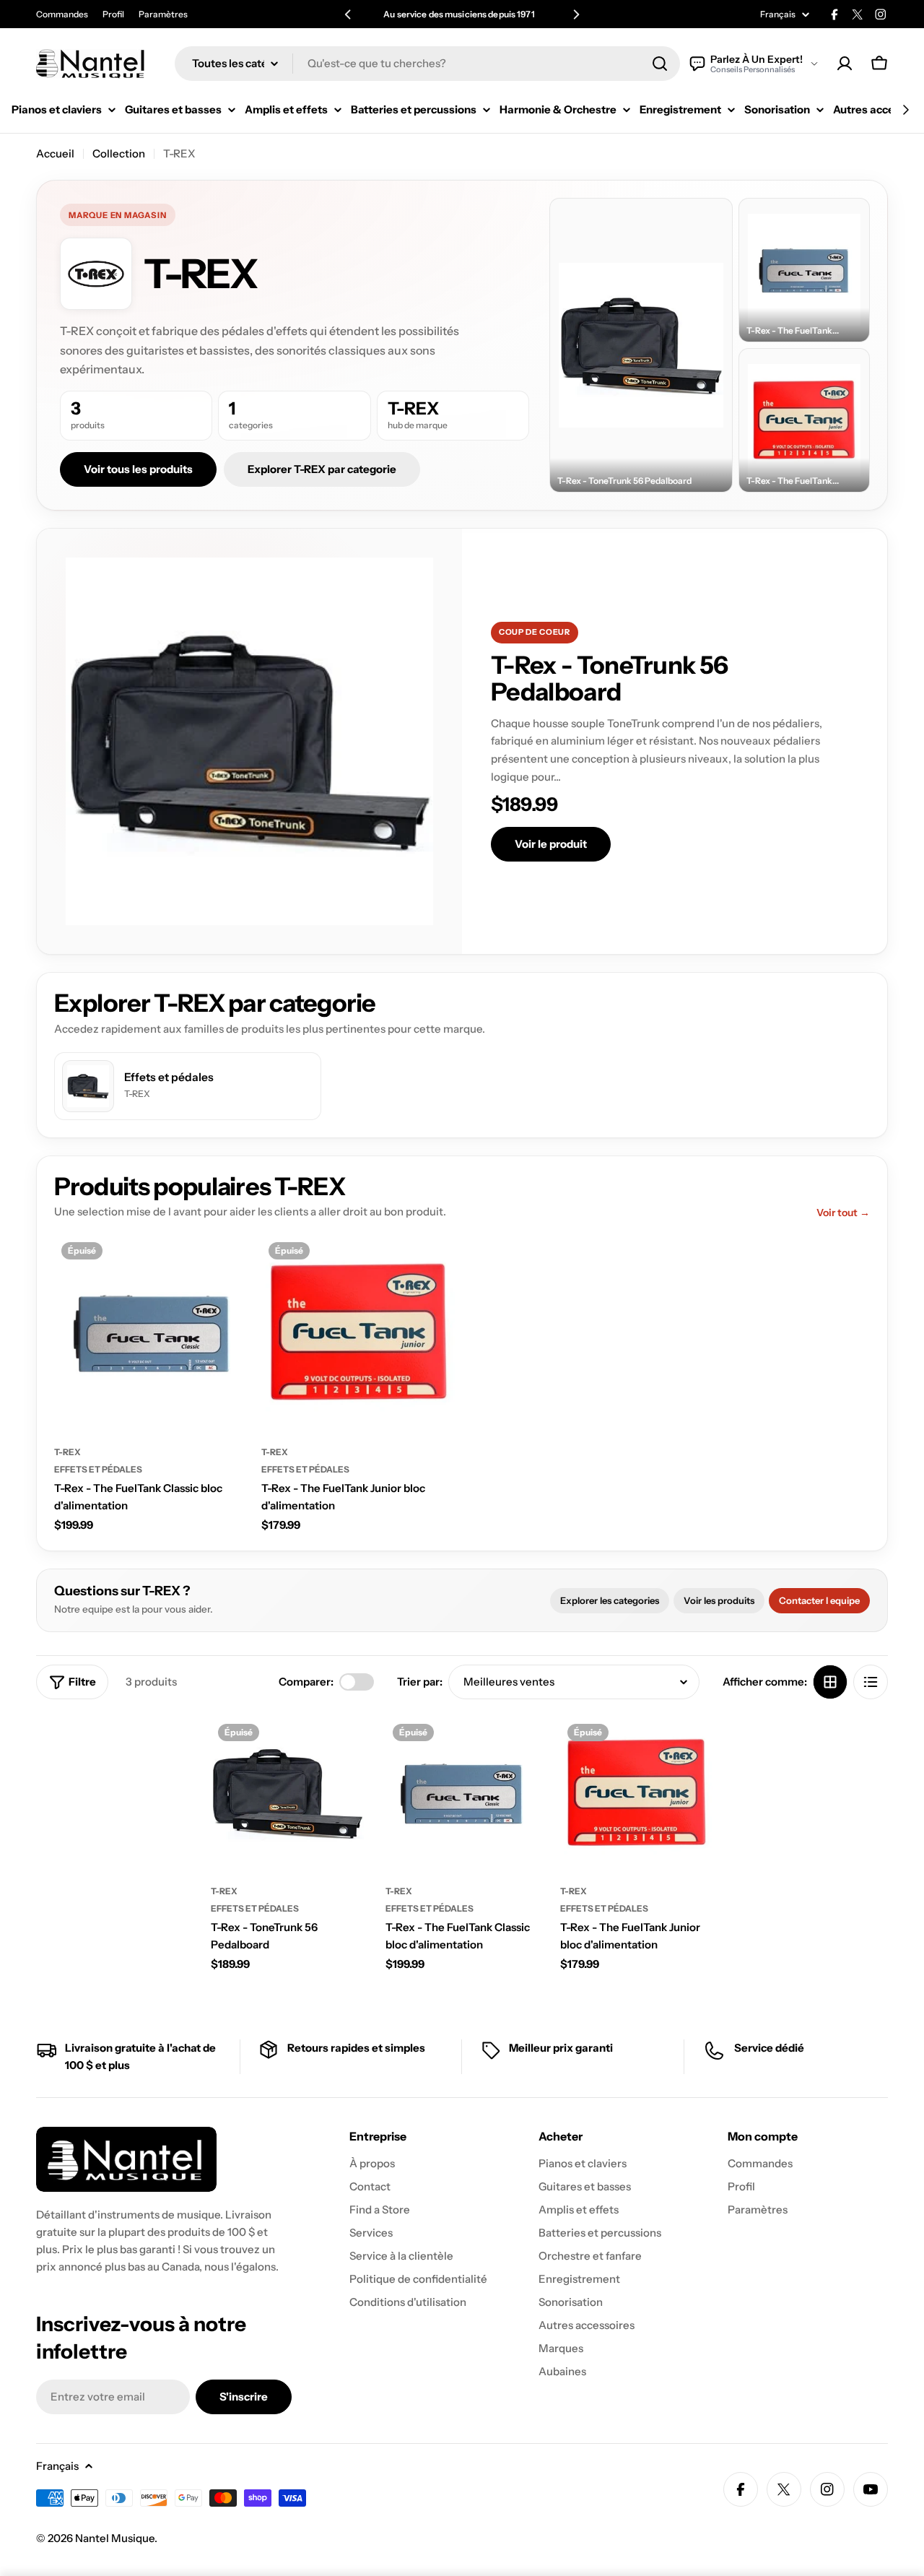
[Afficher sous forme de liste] (871, 1682)
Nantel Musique (115, 2538)
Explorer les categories (610, 1600)
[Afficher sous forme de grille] (830, 1682)
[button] (348, 14)
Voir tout (843, 1213)
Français (778, 14)
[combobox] (427, 64)
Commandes (62, 14)
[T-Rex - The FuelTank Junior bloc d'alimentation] (359, 1333)
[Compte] (845, 64)
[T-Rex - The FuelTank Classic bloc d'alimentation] (152, 1333)
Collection (119, 153)
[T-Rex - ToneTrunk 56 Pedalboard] (287, 1793)
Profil (113, 14)
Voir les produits (719, 1600)
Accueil (55, 153)
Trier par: (420, 1682)
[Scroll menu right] (905, 110)
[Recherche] (660, 64)
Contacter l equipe (819, 1600)
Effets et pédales (98, 1469)
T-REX (67, 1452)
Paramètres (163, 14)
